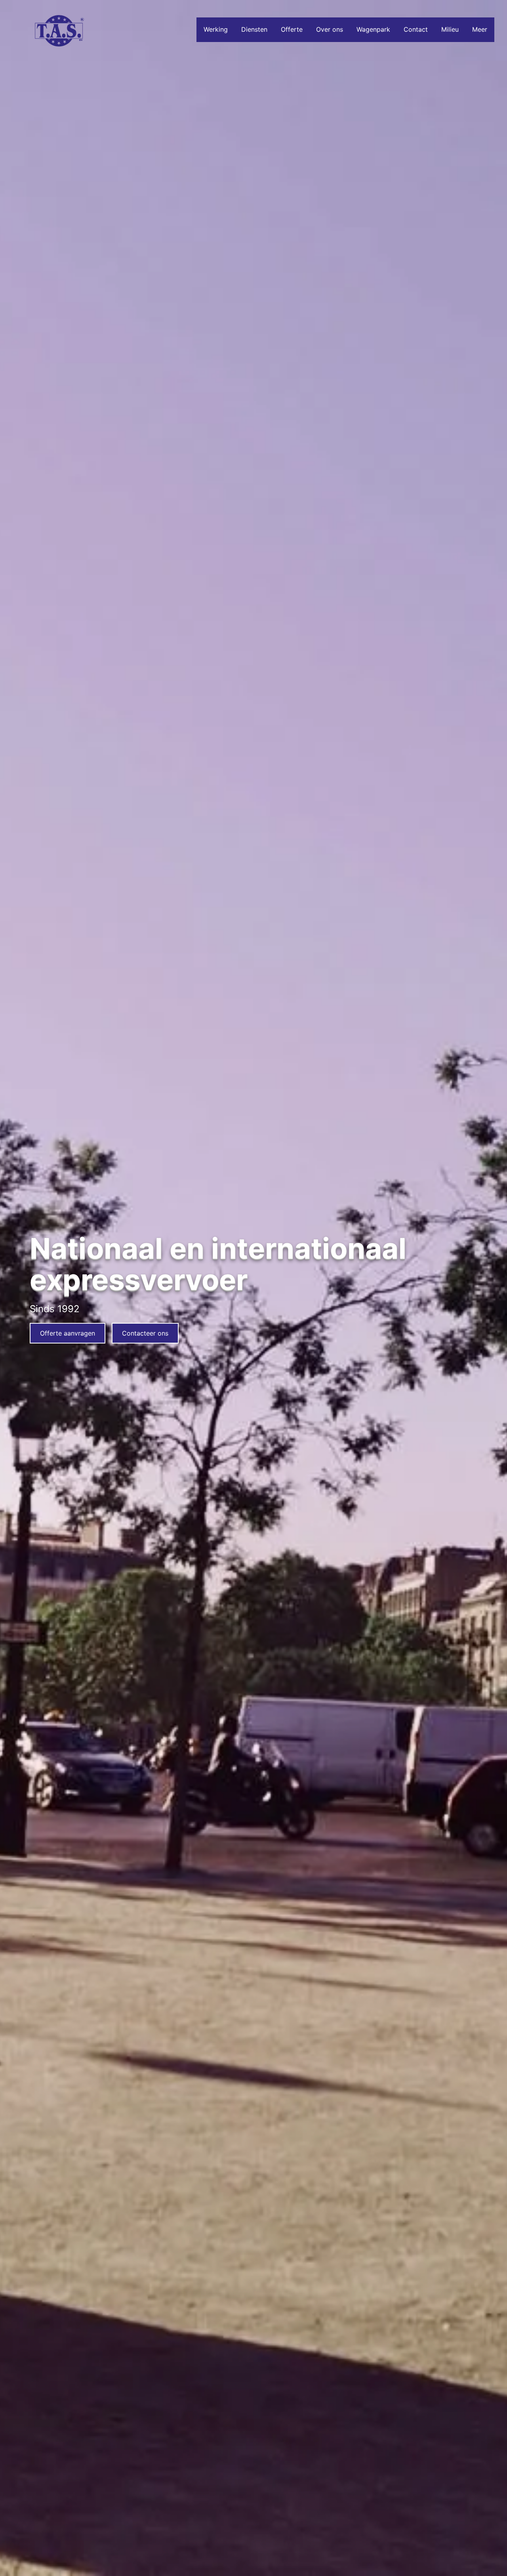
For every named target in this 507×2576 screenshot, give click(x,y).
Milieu (450, 29)
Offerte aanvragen (68, 1333)
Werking (216, 29)
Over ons (330, 29)
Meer (480, 29)
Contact (416, 29)
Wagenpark (373, 29)
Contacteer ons (145, 1333)
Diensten (254, 29)
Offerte (292, 29)
